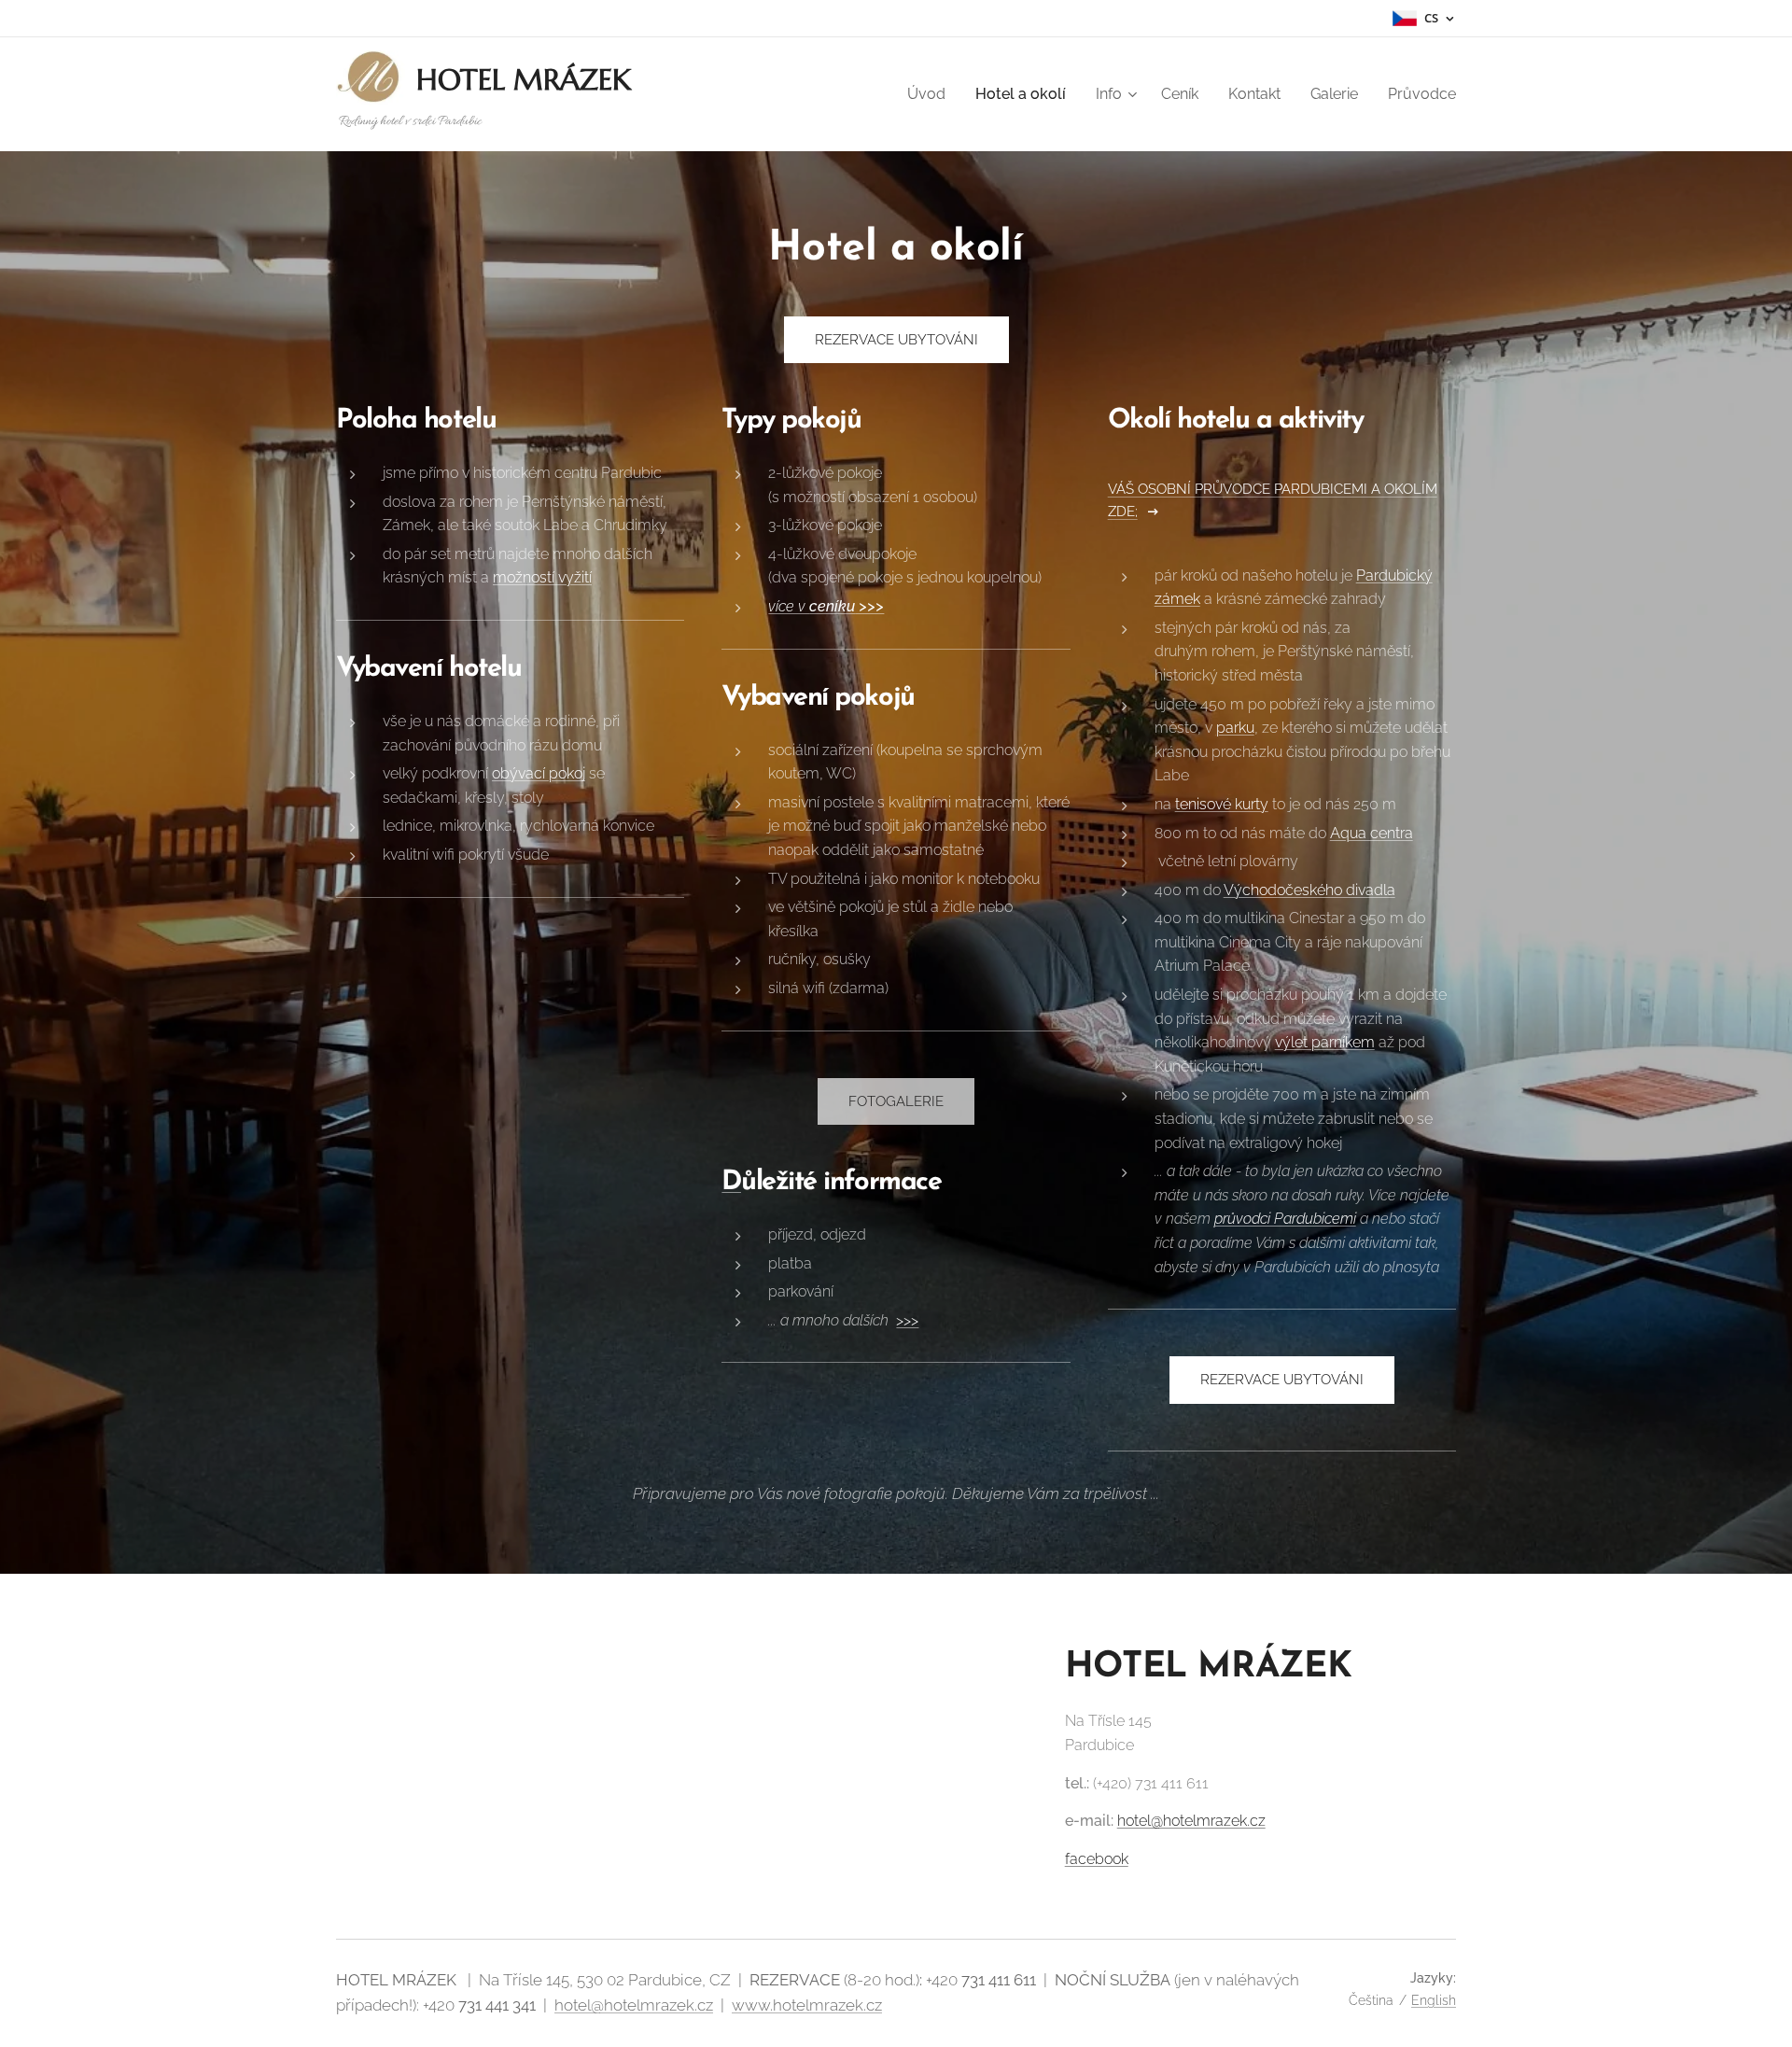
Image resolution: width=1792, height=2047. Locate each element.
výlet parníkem (1325, 1042)
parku (1235, 728)
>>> (907, 1320)
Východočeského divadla (1309, 890)
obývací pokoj (539, 773)
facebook (1097, 1859)
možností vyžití (542, 577)
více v (826, 606)
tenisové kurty (1222, 804)
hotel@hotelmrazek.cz (1191, 1821)
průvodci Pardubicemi (1285, 1219)
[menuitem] (931, 94)
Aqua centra (1372, 833)
